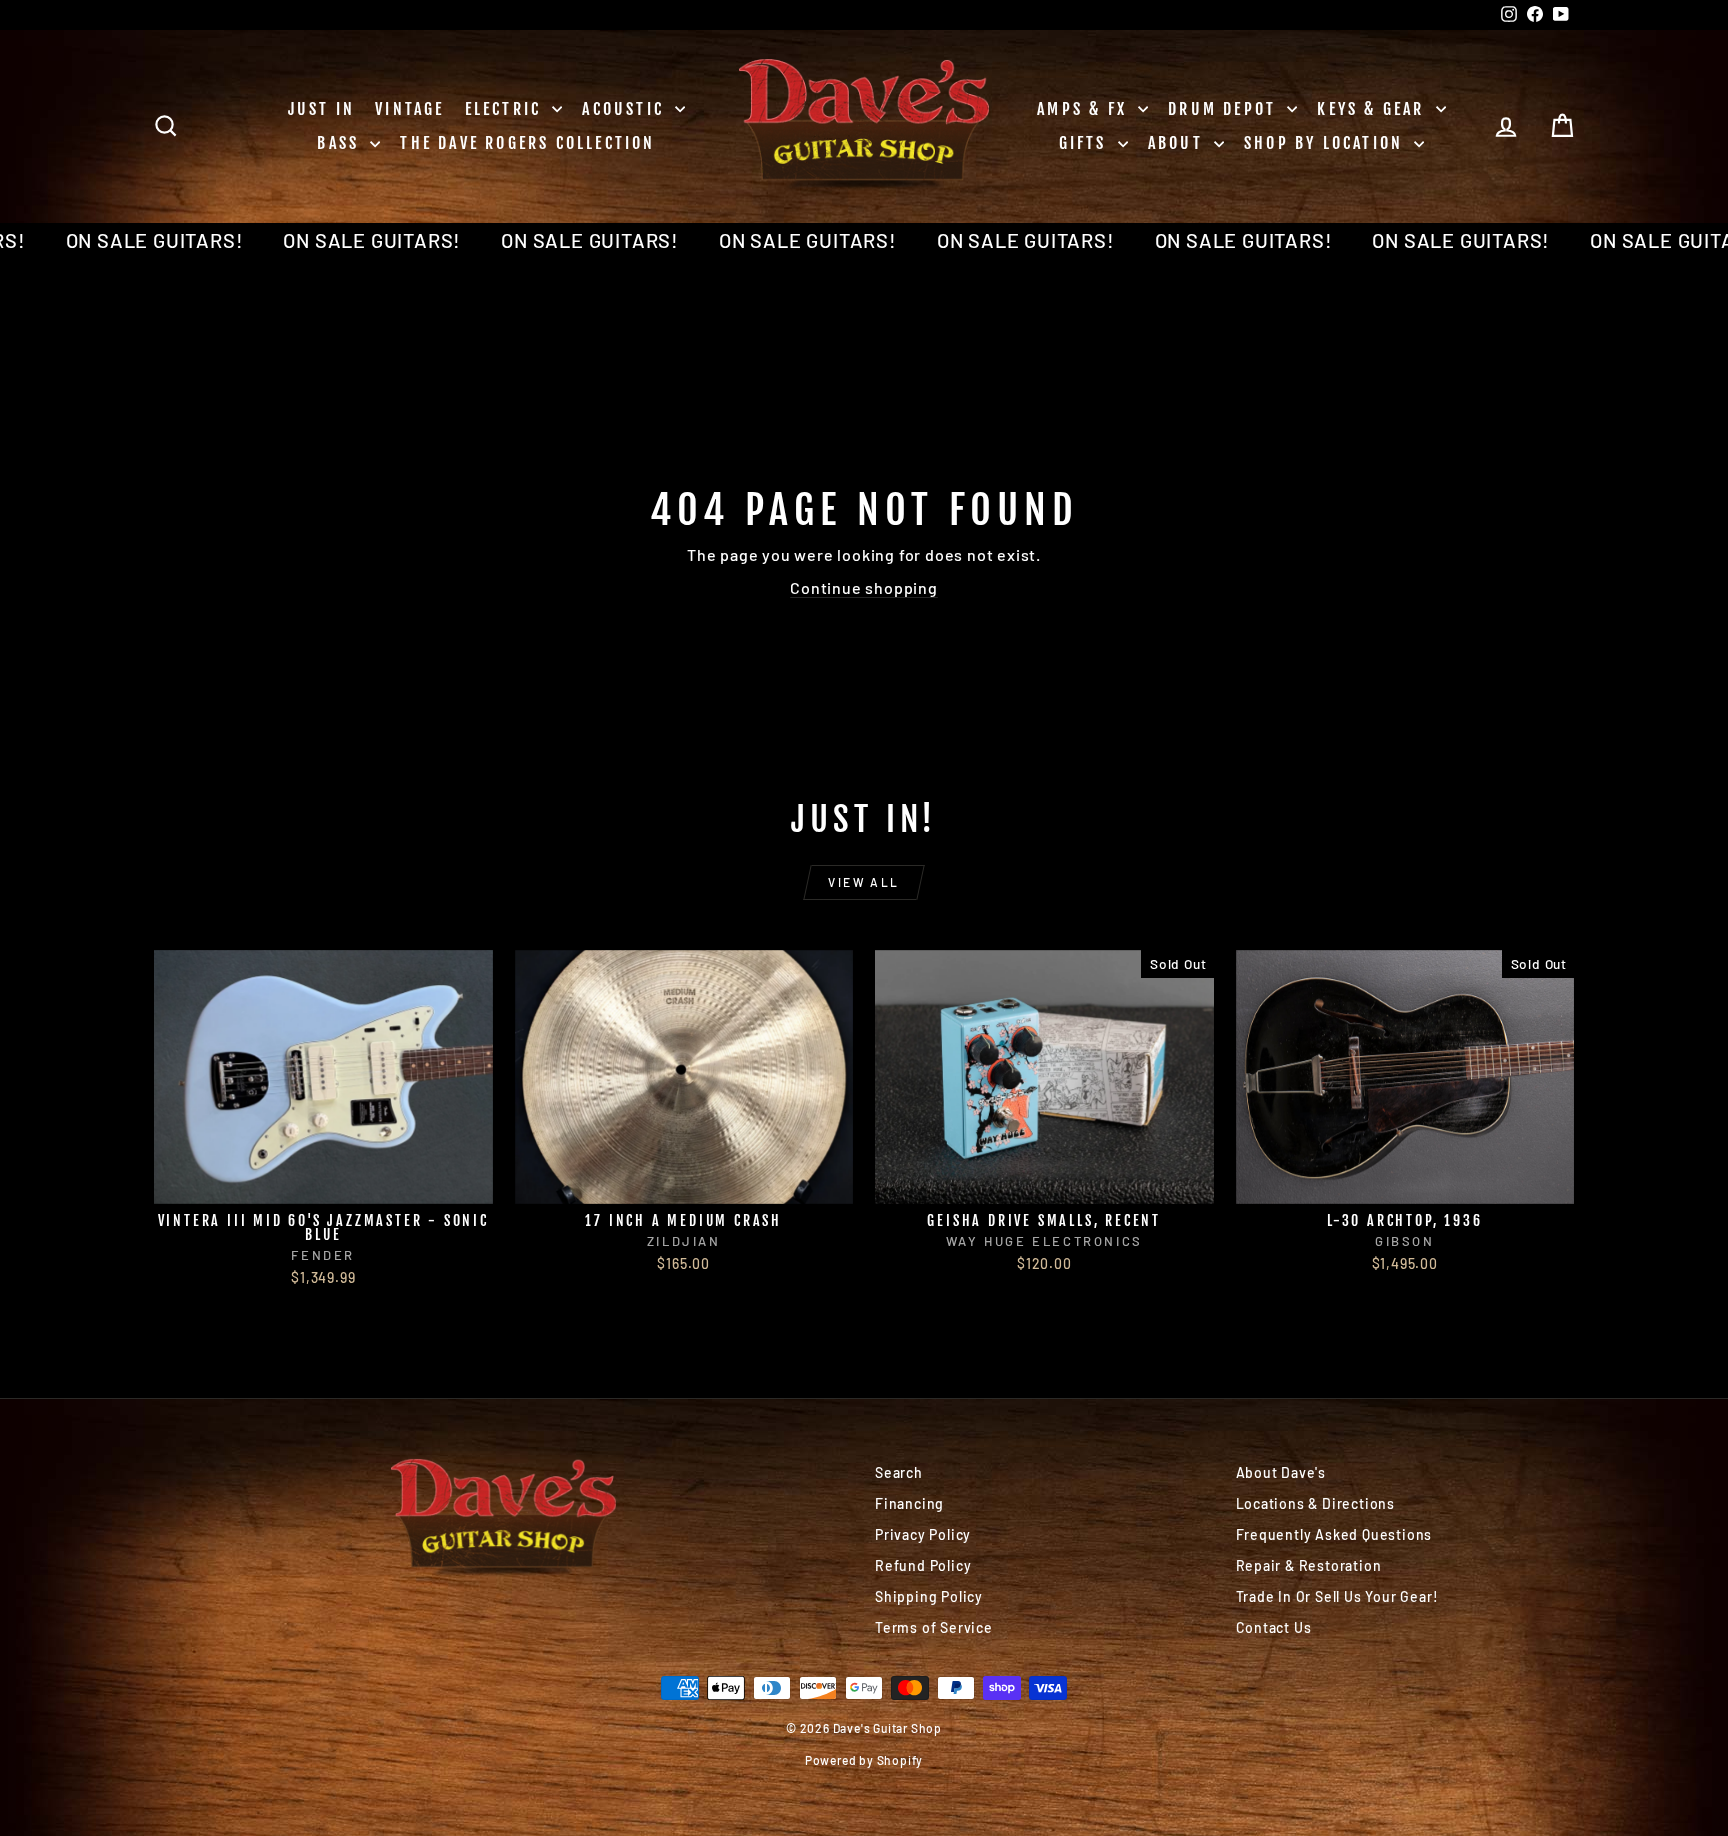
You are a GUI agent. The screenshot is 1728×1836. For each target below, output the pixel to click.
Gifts (1086, 143)
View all (863, 882)
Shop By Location (1326, 143)
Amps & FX (1085, 109)
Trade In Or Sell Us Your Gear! (1337, 1596)
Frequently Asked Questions (1334, 1534)
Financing (909, 1503)
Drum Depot (1225, 109)
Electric (506, 109)
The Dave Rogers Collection (527, 143)
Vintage (409, 109)
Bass (341, 143)
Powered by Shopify (864, 1760)
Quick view (323, 1182)
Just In (321, 109)
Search (899, 1472)
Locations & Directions (1316, 1503)
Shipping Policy (929, 1596)
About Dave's (1281, 1472)
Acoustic (626, 109)
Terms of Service (934, 1627)
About (1178, 143)
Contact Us (1274, 1627)
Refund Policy (923, 1565)
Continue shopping (864, 587)
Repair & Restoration (1309, 1565)
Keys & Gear (1373, 109)
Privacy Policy (923, 1534)
